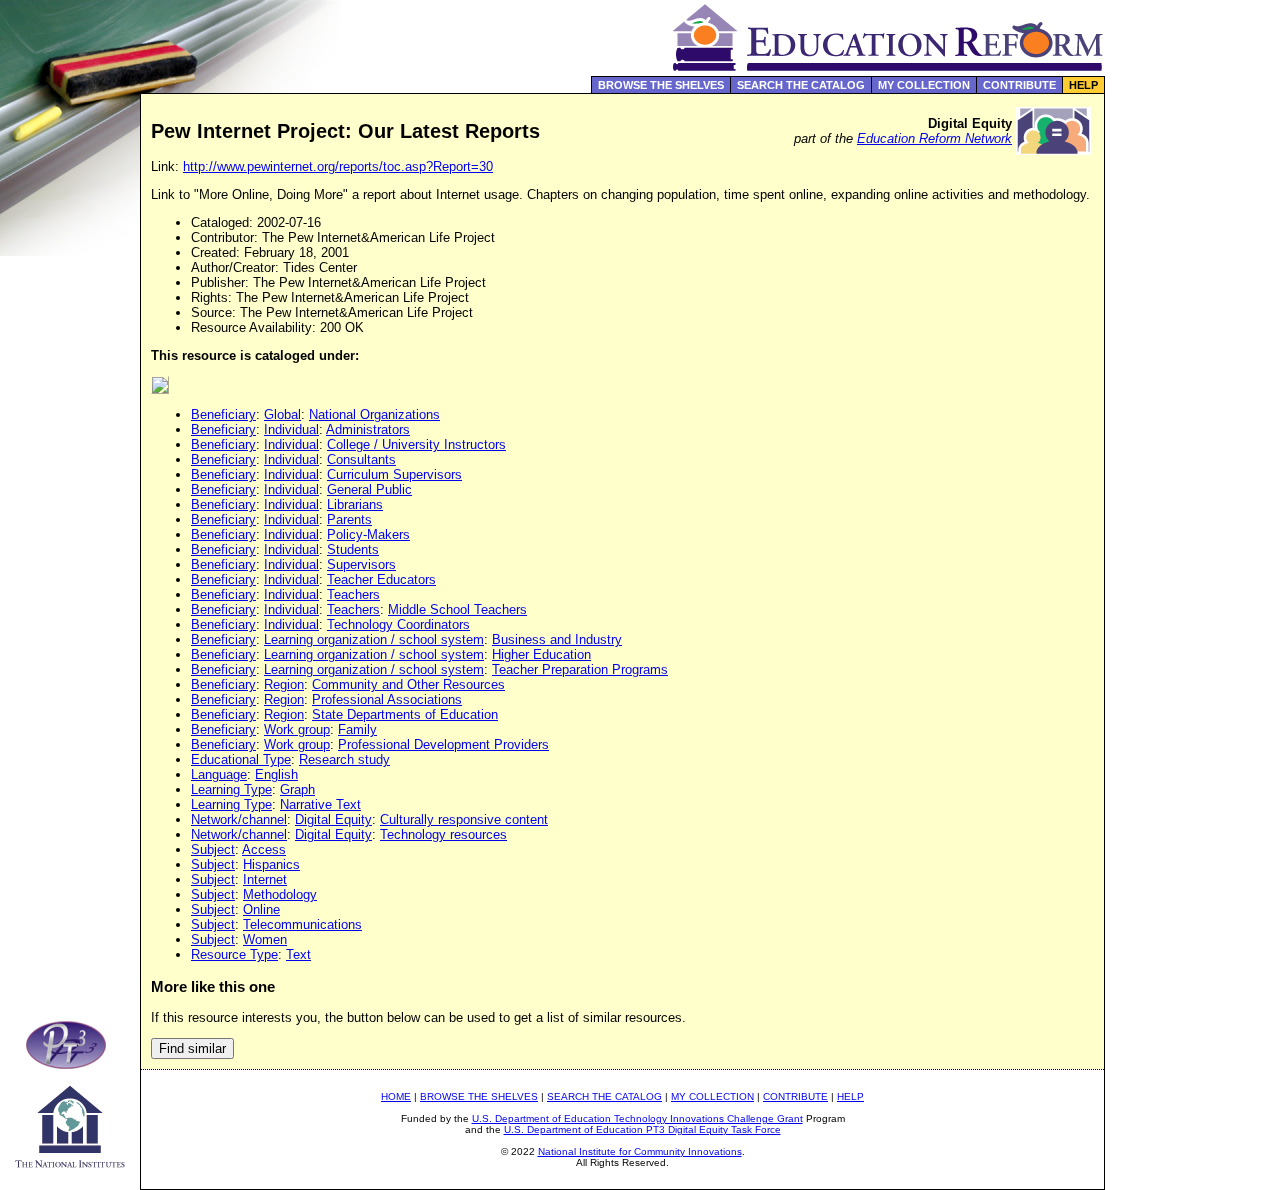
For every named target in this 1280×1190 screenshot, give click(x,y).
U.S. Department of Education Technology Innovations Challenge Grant (637, 1118)
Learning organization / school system (374, 639)
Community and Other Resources (408, 684)
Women (265, 939)
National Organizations (374, 414)
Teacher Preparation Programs (580, 669)
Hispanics (271, 864)
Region (284, 684)
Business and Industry (557, 639)
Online (261, 909)
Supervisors (361, 564)
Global (282, 414)
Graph (297, 789)
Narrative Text (320, 804)
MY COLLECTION (924, 85)
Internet (265, 879)
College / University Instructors (416, 444)
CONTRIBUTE (1019, 85)
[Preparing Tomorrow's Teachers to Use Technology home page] (70, 1063)
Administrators (368, 429)
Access (264, 849)
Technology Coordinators (398, 624)
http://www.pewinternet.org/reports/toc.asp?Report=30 (338, 166)
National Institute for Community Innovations (640, 1151)
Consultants (361, 459)
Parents (349, 519)
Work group (297, 729)
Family (357, 729)
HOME (396, 1096)
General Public (369, 489)
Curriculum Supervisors (394, 474)
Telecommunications (302, 924)
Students (353, 549)
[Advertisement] (1193, 424)
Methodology (280, 894)
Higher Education (541, 654)
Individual (291, 429)
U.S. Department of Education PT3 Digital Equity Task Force (642, 1129)
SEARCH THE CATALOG (801, 85)
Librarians (355, 504)
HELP (1083, 85)
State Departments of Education (405, 714)
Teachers (353, 594)
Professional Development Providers (443, 744)
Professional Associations (387, 699)
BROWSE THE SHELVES (661, 85)
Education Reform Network (934, 138)
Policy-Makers (368, 534)
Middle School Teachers (457, 609)
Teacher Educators (381, 579)
